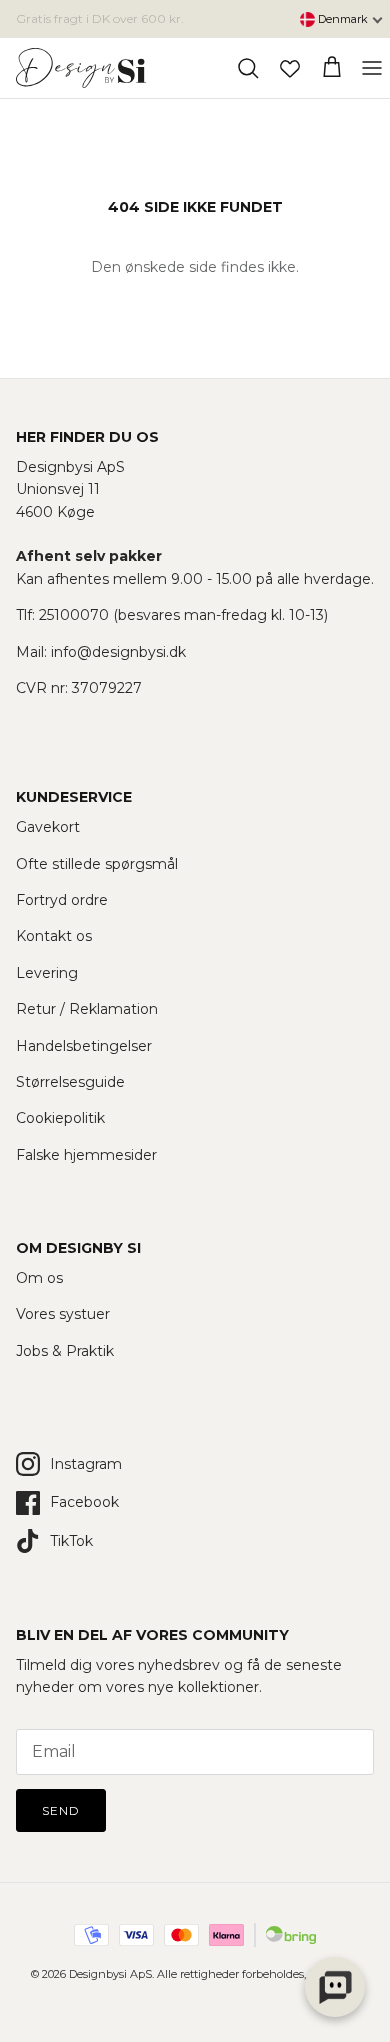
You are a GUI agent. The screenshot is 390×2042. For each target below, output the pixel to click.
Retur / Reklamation (87, 1009)
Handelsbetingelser (84, 1046)
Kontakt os (54, 936)
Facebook (84, 1502)
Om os (39, 1278)
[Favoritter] (290, 68)
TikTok (71, 1541)
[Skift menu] (372, 68)
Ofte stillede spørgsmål (97, 864)
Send (61, 1810)
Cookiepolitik (60, 1118)
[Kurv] (332, 68)
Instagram (86, 1464)
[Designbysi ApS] (81, 68)
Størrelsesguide (70, 1082)
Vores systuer (63, 1314)
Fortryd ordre (62, 900)
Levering (47, 973)
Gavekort (48, 827)
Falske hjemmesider (86, 1155)
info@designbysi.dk (118, 652)
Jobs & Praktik (65, 1351)
